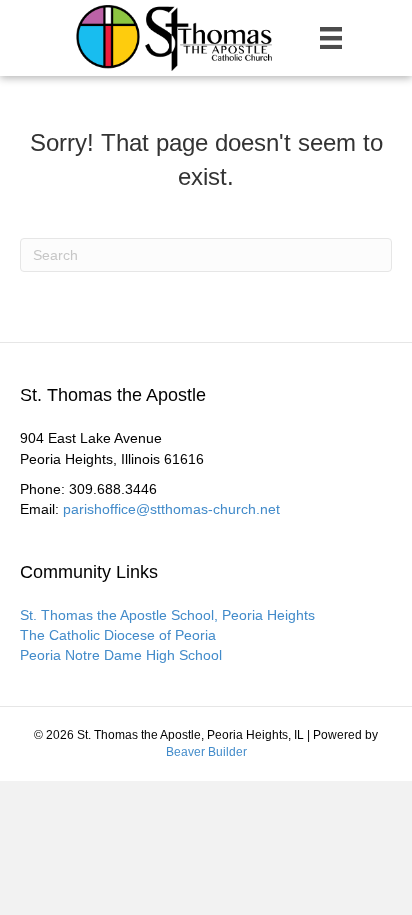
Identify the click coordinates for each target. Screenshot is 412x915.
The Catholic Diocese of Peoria (118, 635)
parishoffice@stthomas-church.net (171, 509)
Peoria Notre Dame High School (121, 655)
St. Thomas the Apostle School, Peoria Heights (167, 615)
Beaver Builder (206, 752)
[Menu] (331, 38)
